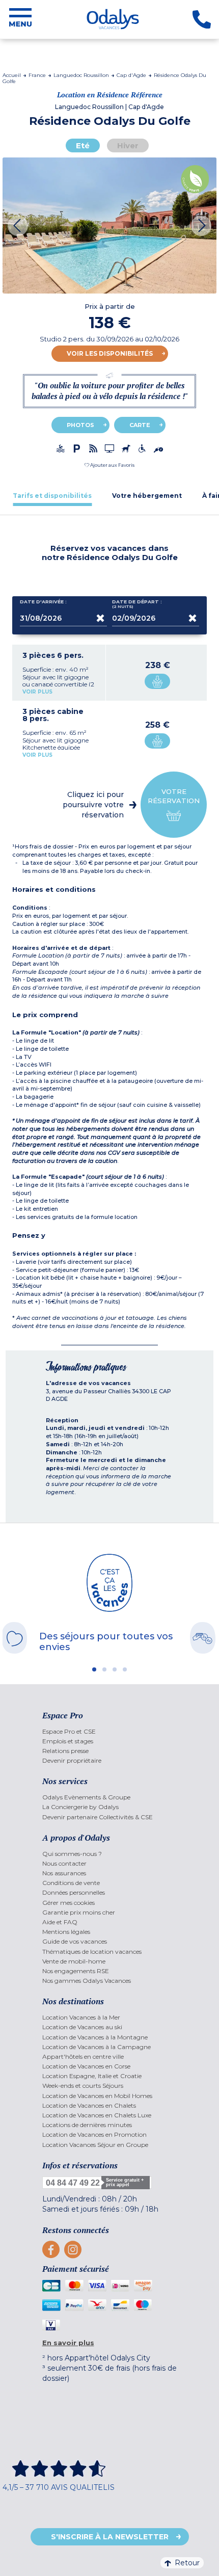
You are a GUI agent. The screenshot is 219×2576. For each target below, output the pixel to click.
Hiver (128, 145)
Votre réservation (174, 796)
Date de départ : (137, 604)
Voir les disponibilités (110, 353)
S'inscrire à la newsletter (110, 2537)
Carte (140, 425)
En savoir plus (68, 2343)
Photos (80, 425)
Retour (187, 2563)
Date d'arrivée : (43, 602)
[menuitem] (110, 1731)
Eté (83, 145)
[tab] (52, 496)
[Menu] (20, 19)
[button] (109, 465)
